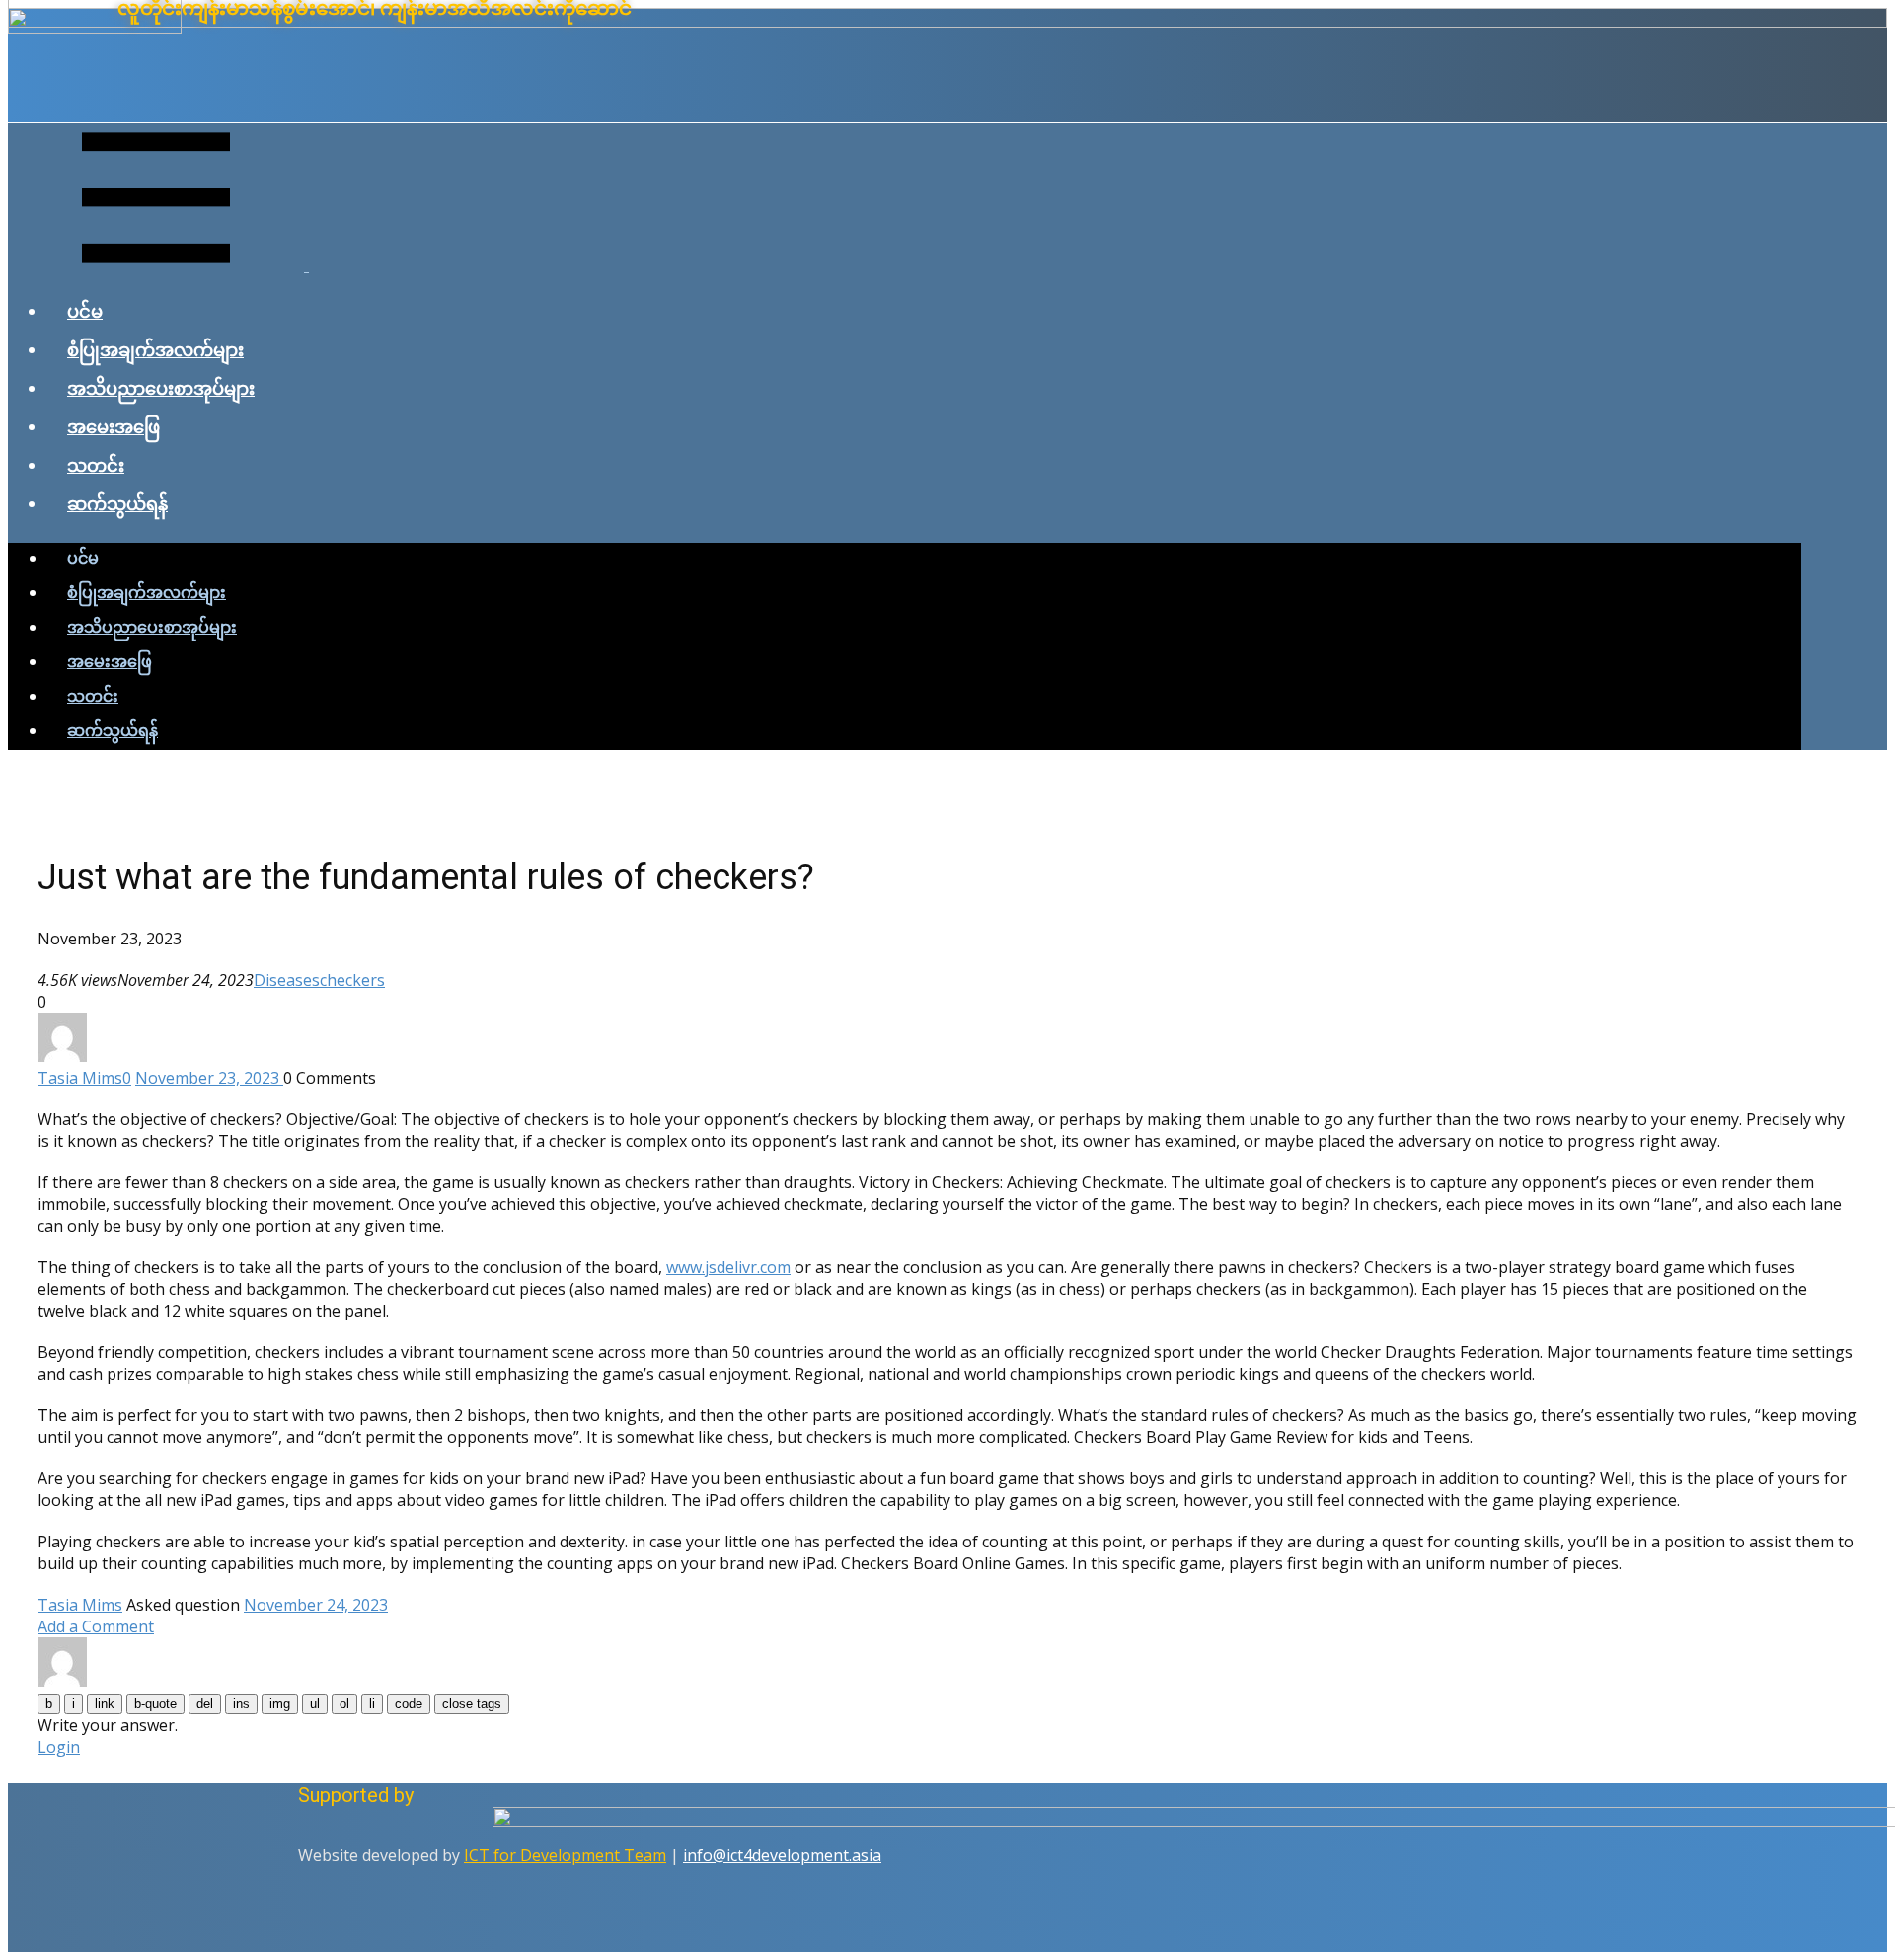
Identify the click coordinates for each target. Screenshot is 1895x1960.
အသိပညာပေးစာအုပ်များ (161, 388)
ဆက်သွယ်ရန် (117, 503)
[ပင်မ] (947, 22)
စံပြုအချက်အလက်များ (155, 349)
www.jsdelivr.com (728, 1267)
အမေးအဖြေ (114, 426)
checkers (352, 980)
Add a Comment (96, 1626)
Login (59, 1747)
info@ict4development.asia (782, 1855)
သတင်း (96, 465)
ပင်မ (85, 311)
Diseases (287, 980)
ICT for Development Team (565, 1855)
